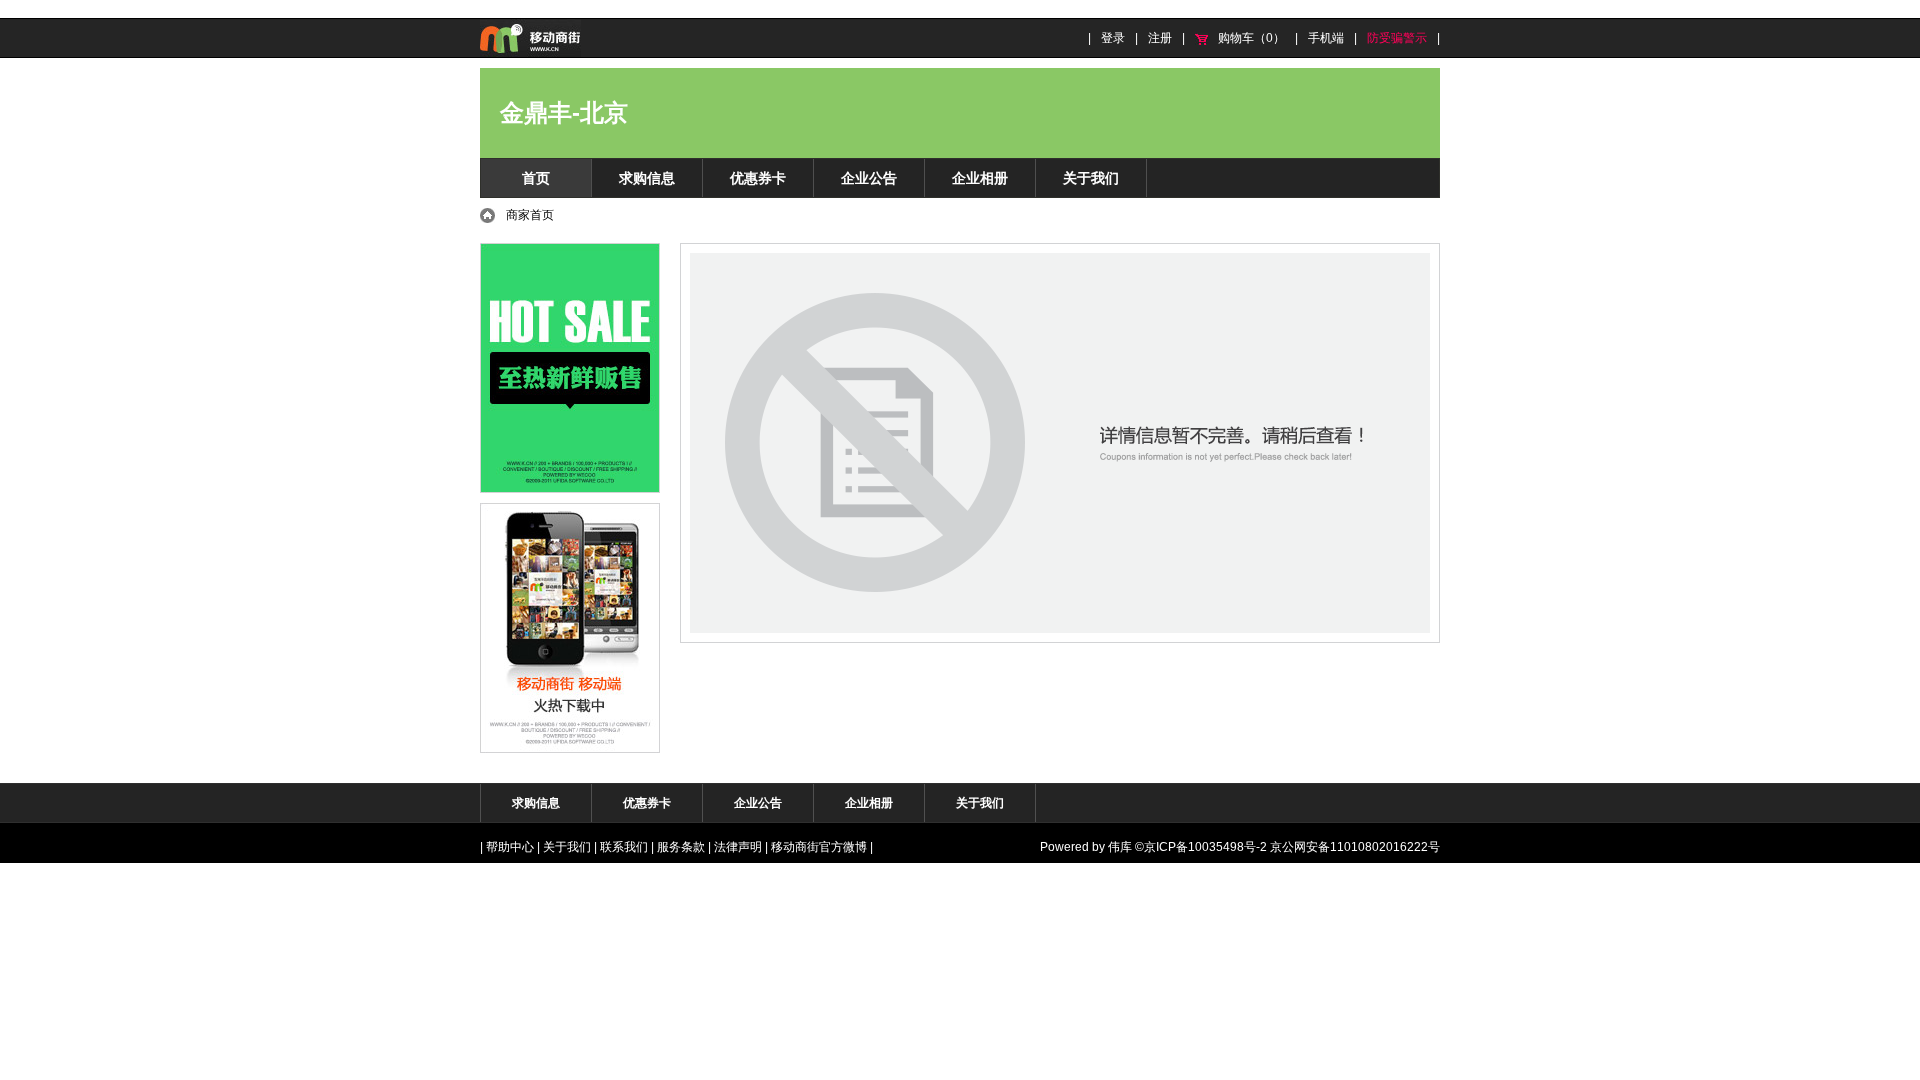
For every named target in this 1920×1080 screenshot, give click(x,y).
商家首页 (530, 215)
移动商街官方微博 (819, 847)
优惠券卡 (758, 178)
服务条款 (681, 847)
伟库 (1120, 847)
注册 (1160, 38)
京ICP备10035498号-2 (1205, 847)
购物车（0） (1251, 38)
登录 (1113, 38)
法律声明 (738, 847)
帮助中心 (510, 847)
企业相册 (980, 178)
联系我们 (624, 847)
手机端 (1326, 38)
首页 (536, 178)
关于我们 (1091, 178)
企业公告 (869, 178)
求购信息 (647, 178)
